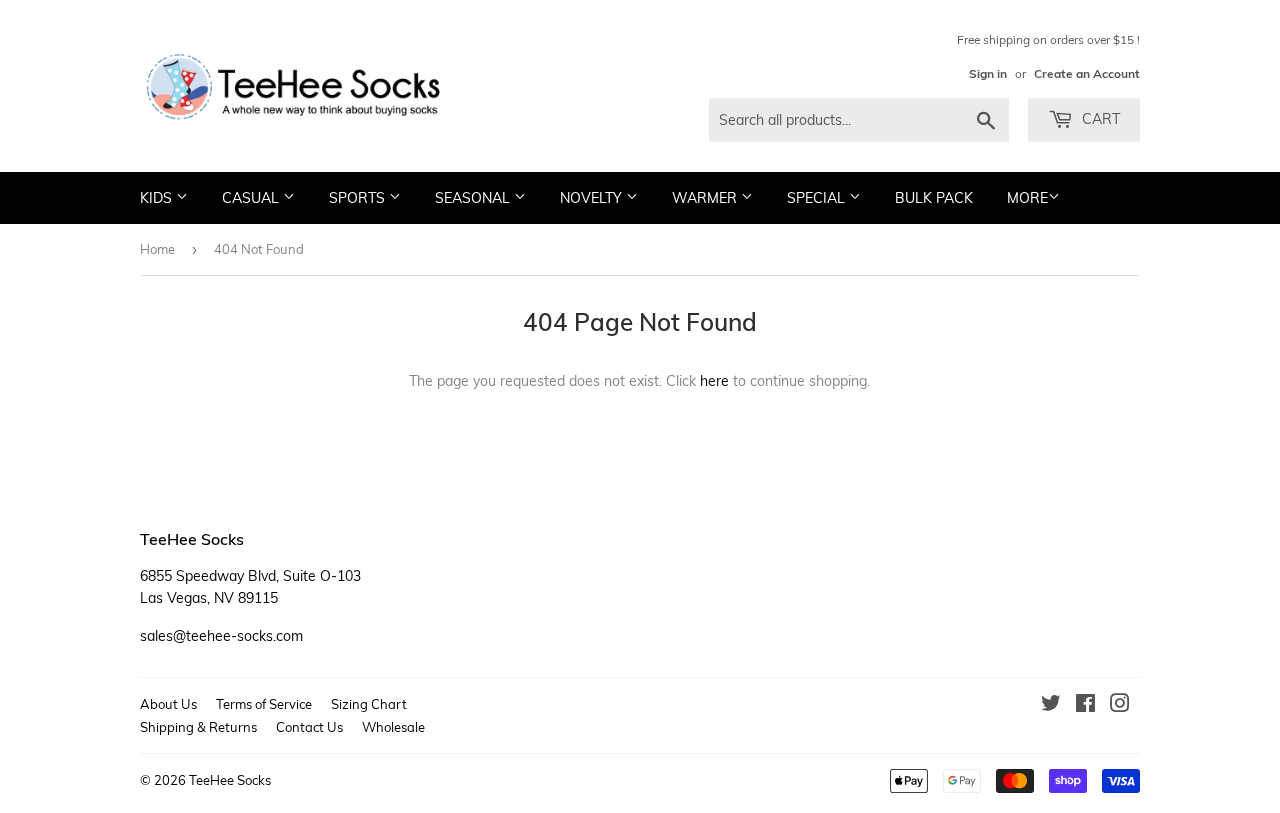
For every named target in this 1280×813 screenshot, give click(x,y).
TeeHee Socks (230, 780)
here (714, 381)
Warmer (706, 198)
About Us (168, 704)
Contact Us (309, 727)
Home (157, 249)
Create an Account (1087, 73)
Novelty (593, 198)
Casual (252, 198)
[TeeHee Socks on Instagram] (1120, 706)
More (1027, 198)
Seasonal (474, 198)
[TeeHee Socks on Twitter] (1051, 706)
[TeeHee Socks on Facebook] (1085, 706)
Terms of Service (264, 704)
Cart (1099, 119)
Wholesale (393, 727)
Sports (359, 198)
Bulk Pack (934, 198)
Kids (158, 198)
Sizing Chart (369, 704)
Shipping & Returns (198, 727)
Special (818, 198)
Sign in (988, 73)
